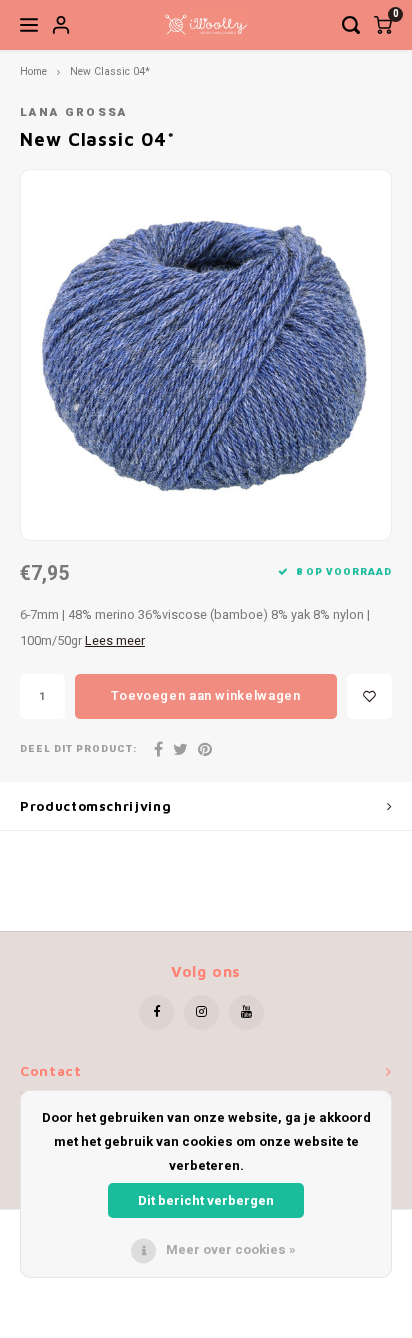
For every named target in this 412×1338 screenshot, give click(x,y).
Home (33, 71)
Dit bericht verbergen (206, 1200)
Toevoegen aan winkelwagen (205, 695)
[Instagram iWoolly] (201, 1012)
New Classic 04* (110, 71)
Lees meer (115, 641)
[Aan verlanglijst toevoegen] (369, 696)
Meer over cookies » (231, 1249)
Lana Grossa (74, 112)
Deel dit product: (78, 749)
